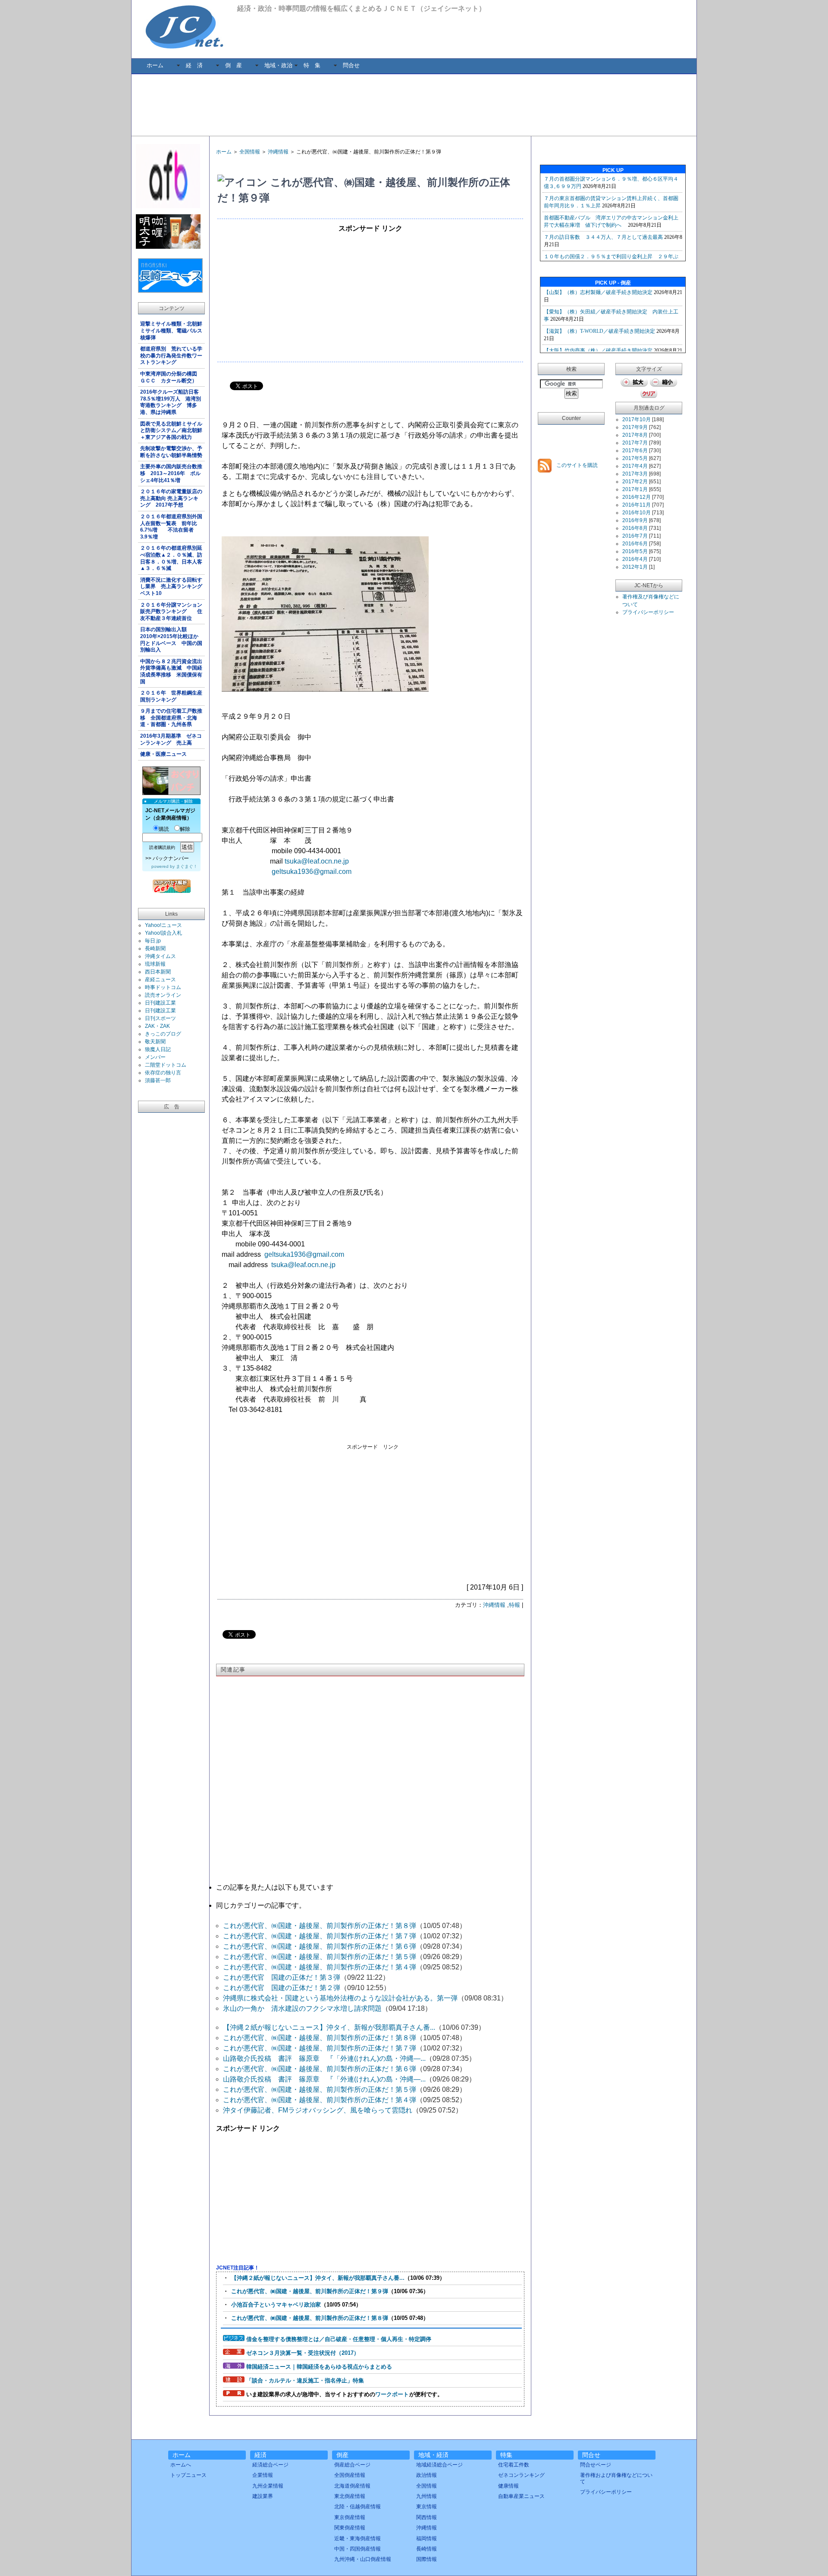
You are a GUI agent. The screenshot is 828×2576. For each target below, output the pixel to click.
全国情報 (250, 152)
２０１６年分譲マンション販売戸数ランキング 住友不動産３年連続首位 (171, 612)
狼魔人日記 (158, 1049)
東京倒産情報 (350, 2517)
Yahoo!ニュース (163, 925)
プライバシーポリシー (648, 612)
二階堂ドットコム (166, 1065)
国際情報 (427, 2559)
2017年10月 (637, 419)
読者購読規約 (162, 847)
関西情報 (427, 2517)
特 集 (312, 65)
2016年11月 (637, 505)
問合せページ (596, 2465)
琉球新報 (155, 964)
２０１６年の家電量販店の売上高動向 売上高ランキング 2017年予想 (171, 498)
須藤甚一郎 (158, 1080)
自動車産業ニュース (521, 2496)
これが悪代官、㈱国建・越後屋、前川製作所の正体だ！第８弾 (320, 1926)
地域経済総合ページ (439, 2465)
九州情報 (427, 2496)
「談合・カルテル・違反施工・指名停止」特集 (305, 2380)
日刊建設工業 (160, 1003)
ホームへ (181, 2465)
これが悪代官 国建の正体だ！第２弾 (282, 1988)
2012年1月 (635, 567)
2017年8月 (635, 435)
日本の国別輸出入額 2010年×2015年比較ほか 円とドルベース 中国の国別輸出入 (172, 640)
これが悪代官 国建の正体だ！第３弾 (282, 1977)
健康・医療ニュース (163, 754)
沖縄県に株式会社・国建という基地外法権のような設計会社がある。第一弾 (340, 1998)
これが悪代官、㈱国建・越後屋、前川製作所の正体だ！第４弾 (320, 1967)
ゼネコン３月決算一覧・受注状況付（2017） (303, 2353)
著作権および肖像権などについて (616, 2478)
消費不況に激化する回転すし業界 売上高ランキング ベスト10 (172, 587)
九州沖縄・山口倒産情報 (363, 2559)
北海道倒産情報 (352, 2486)
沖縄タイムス (160, 956)
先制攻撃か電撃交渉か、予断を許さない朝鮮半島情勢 (171, 452)
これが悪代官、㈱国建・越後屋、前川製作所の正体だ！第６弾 (320, 1946)
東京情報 (427, 2507)
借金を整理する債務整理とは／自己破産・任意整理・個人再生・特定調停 (339, 2339)
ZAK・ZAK (157, 1026)
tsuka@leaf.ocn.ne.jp (317, 861)
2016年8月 (635, 528)
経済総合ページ (270, 2465)
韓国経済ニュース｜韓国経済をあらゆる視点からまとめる (319, 2367)
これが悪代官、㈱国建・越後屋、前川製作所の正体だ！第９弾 (310, 2291)
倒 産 (234, 65)
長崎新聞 (155, 948)
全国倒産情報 (350, 2475)
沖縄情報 (278, 152)
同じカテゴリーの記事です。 (261, 1905)
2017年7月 (635, 443)
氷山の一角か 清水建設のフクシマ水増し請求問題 (302, 2008)
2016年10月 (637, 513)
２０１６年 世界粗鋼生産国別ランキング (171, 696)
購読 (164, 829)
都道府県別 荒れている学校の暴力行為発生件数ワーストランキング (171, 355)
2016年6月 (635, 544)
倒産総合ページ (352, 2465)
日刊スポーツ (160, 1018)
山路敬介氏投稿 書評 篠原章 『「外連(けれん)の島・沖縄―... (324, 2058)
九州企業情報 (268, 2486)
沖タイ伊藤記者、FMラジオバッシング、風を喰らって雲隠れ (318, 2110)
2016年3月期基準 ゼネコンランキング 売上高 (171, 739)
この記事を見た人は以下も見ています (275, 1887)
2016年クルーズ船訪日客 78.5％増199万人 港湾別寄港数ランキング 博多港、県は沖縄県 (172, 402)
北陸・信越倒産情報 (358, 2507)
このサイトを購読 (576, 465)
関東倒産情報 (350, 2528)
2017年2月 (635, 482)
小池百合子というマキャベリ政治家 (276, 2305)
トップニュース (188, 2475)
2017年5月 (635, 458)
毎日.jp (153, 941)
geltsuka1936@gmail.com (312, 872)
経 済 (194, 65)
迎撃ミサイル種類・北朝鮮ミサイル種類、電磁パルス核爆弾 (171, 330)
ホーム (155, 65)
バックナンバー (171, 858)
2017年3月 (635, 474)
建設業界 (263, 2496)
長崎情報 (427, 2549)
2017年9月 (635, 427)
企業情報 (263, 2475)
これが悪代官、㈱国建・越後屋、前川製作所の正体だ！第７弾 (320, 1936)
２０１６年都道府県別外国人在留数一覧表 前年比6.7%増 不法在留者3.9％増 (171, 527)
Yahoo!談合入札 (163, 933)
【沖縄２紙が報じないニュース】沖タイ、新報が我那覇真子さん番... (329, 2027)
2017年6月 (635, 451)
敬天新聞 (155, 1042)
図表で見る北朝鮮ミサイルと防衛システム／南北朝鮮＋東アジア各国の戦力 (171, 430)
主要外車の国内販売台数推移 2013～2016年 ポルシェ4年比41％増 (171, 473)
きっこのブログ (163, 1034)
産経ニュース (160, 980)
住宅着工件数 (514, 2465)
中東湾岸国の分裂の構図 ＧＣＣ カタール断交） (171, 377)
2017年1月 (635, 489)
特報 (514, 1605)
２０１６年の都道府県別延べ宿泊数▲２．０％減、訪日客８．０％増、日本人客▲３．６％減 (171, 558)
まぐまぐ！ (187, 866)
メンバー (155, 1057)
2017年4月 (635, 466)
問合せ (351, 65)
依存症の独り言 (163, 1073)
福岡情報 (427, 2538)
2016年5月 (635, 551)
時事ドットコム (163, 987)
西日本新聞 (158, 972)
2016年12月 (637, 497)
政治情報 (427, 2475)
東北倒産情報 (350, 2496)
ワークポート (392, 2394)
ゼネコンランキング (521, 2475)
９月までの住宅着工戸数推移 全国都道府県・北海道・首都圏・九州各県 (171, 718)
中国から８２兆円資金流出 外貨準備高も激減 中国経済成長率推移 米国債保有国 (172, 671)
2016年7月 (635, 536)
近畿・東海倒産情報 (358, 2538)
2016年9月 (635, 520)
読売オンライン (163, 995)
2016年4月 (635, 559)
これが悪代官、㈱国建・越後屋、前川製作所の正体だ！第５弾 (320, 1957)
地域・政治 (278, 65)
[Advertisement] (414, 104)
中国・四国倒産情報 (358, 2549)
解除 (185, 829)
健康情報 (508, 2486)
